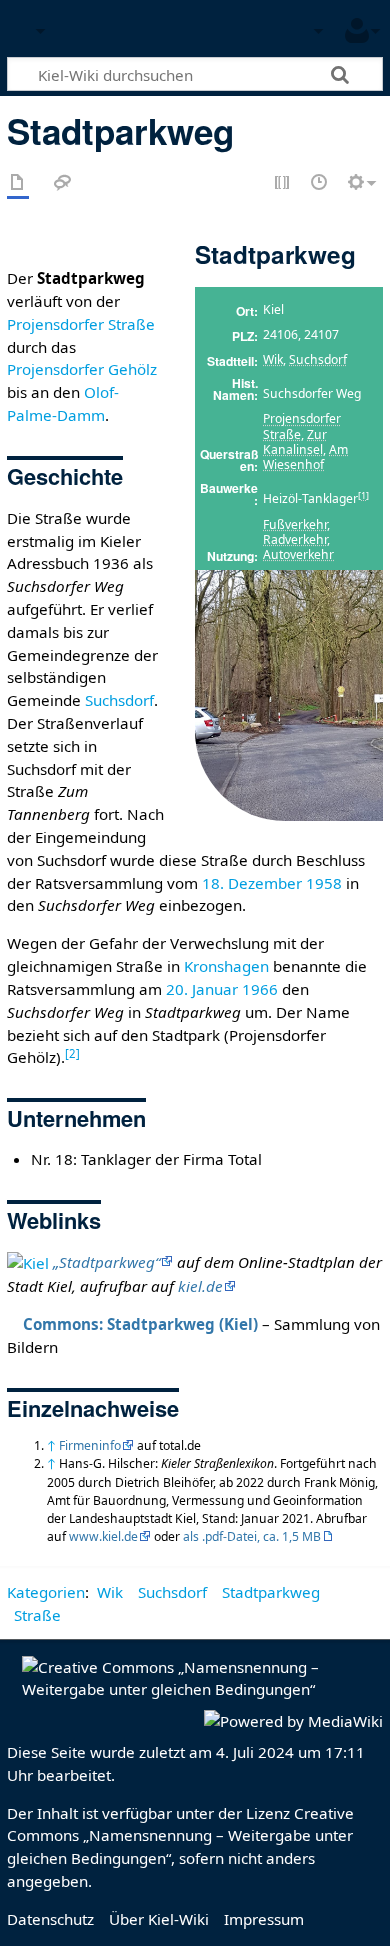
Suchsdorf (318, 359)
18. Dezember (252, 883)
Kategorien (46, 1592)
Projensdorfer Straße (302, 426)
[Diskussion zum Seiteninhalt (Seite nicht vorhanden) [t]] (63, 183)
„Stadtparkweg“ (106, 1262)
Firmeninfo (90, 1445)
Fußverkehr (295, 524)
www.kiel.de (103, 1536)
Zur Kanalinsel (295, 442)
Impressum (264, 1919)
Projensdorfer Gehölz (82, 369)
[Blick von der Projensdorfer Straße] (289, 695)
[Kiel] (28, 1262)
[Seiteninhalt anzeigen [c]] (18, 183)
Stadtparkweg (271, 1592)
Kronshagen (226, 966)
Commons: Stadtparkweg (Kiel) (140, 1324)
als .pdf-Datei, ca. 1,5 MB (252, 1536)
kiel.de (200, 1286)
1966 (260, 989)
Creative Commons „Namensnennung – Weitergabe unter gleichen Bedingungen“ (180, 1836)
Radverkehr (295, 539)
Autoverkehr (298, 554)
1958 (324, 883)
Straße (37, 1615)
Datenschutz (50, 1919)
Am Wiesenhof (305, 457)
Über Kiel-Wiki (159, 1919)
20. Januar (202, 989)
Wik (273, 359)
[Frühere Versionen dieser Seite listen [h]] (320, 183)
